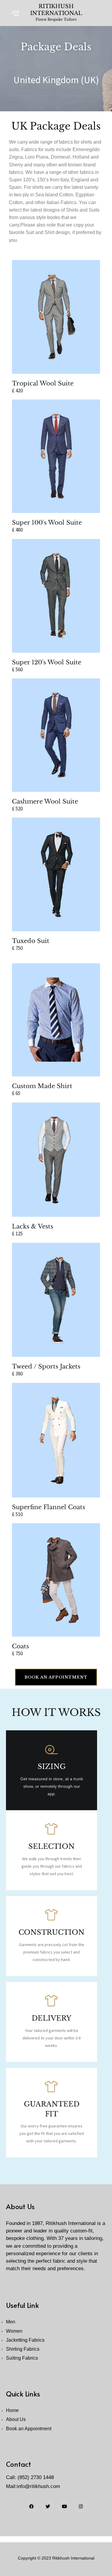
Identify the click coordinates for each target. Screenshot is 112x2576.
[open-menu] (15, 13)
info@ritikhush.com (38, 2486)
